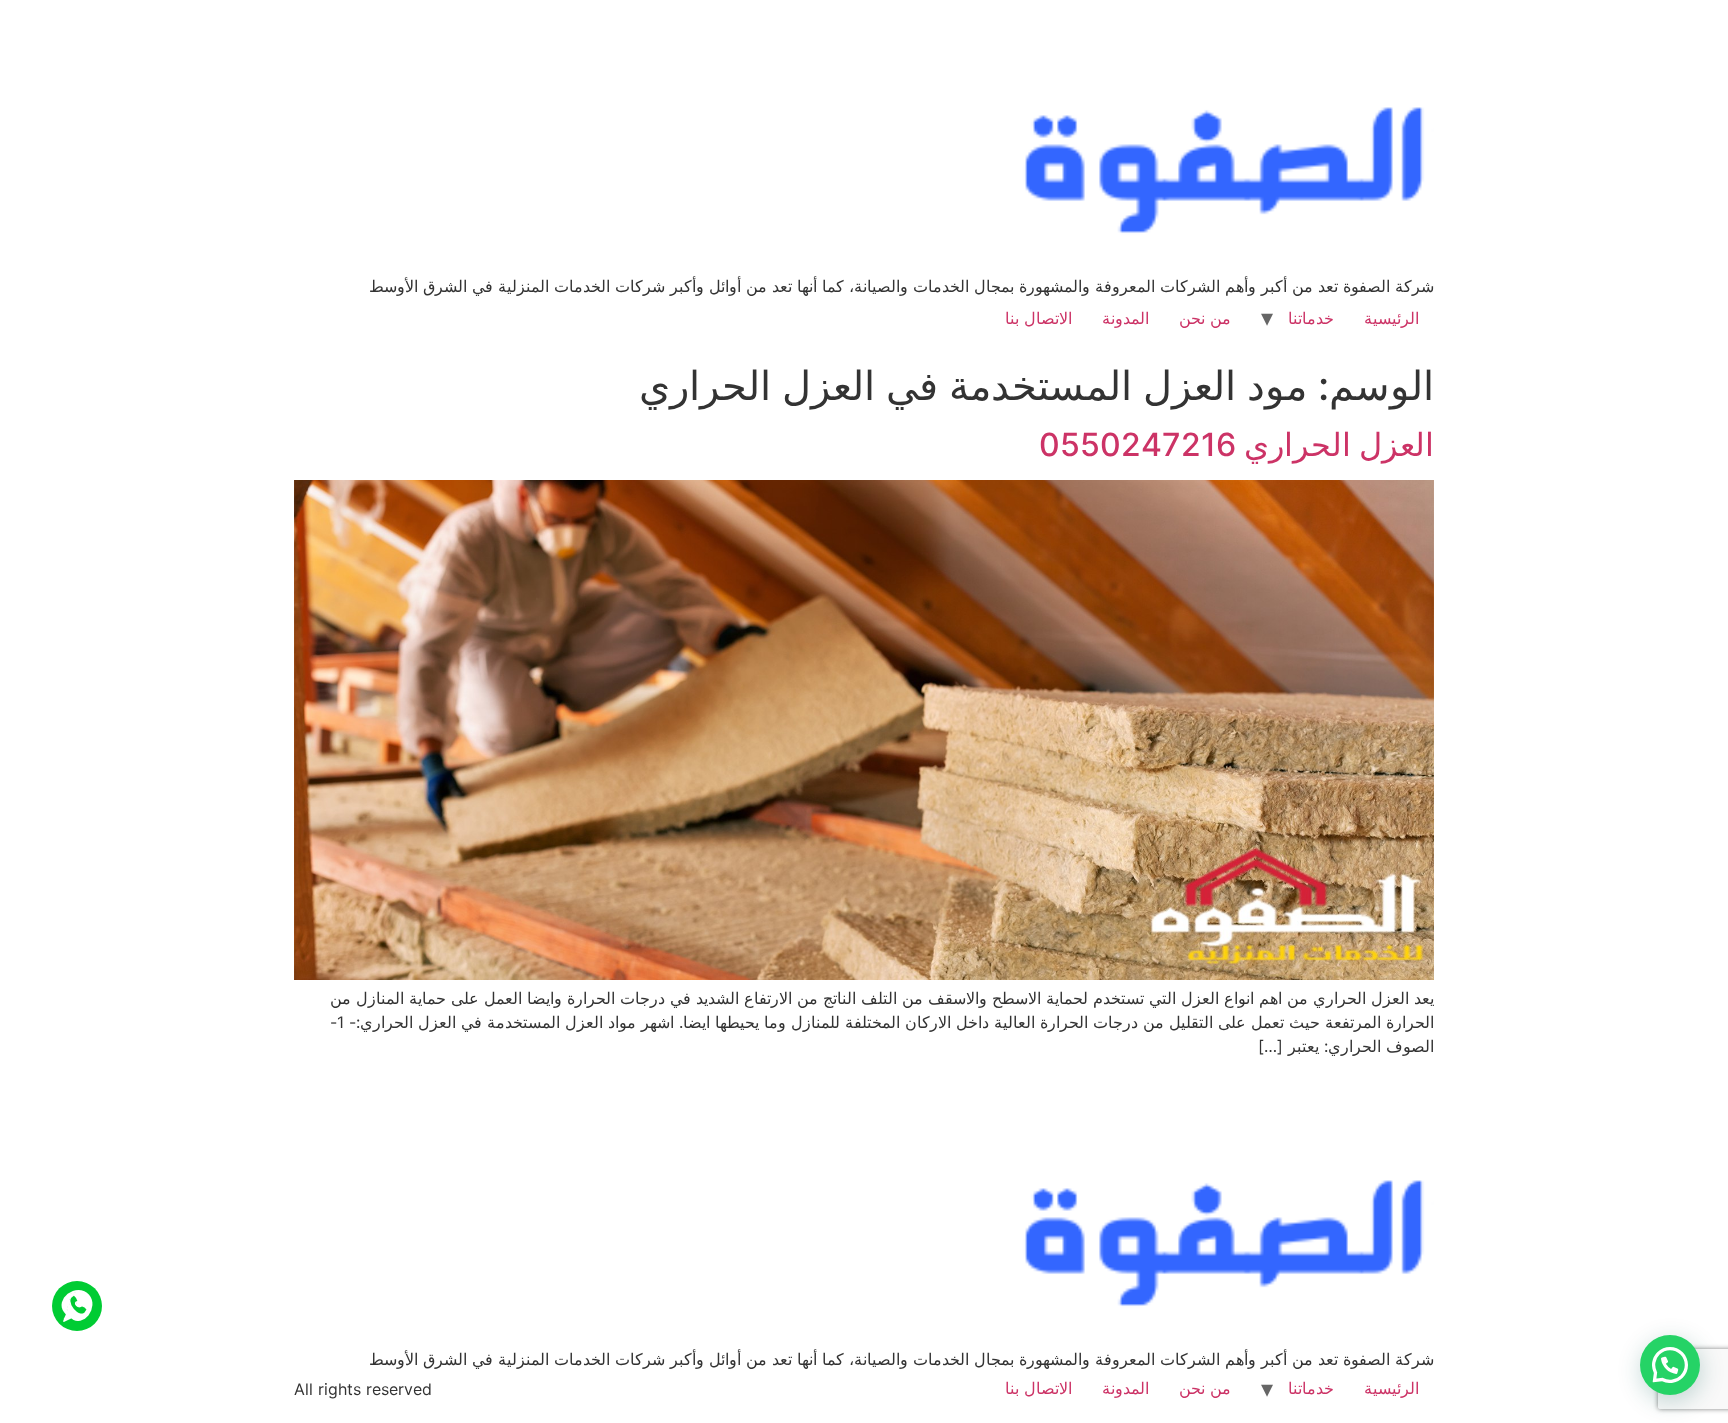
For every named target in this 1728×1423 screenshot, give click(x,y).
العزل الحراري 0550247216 (1236, 444)
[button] (1670, 1365)
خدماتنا (1311, 318)
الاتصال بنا (1038, 318)
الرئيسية (1391, 318)
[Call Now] (77, 1306)
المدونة (1125, 318)
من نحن (1205, 318)
